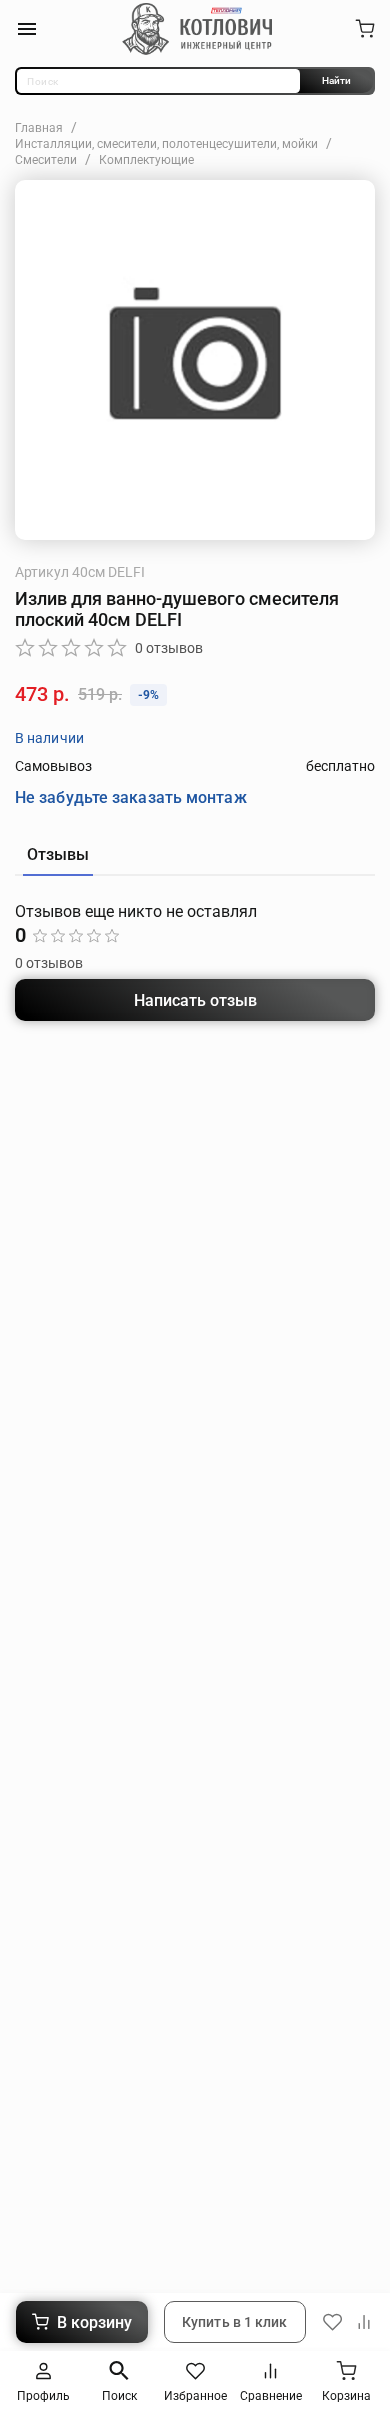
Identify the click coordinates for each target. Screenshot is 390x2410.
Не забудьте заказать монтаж (131, 797)
